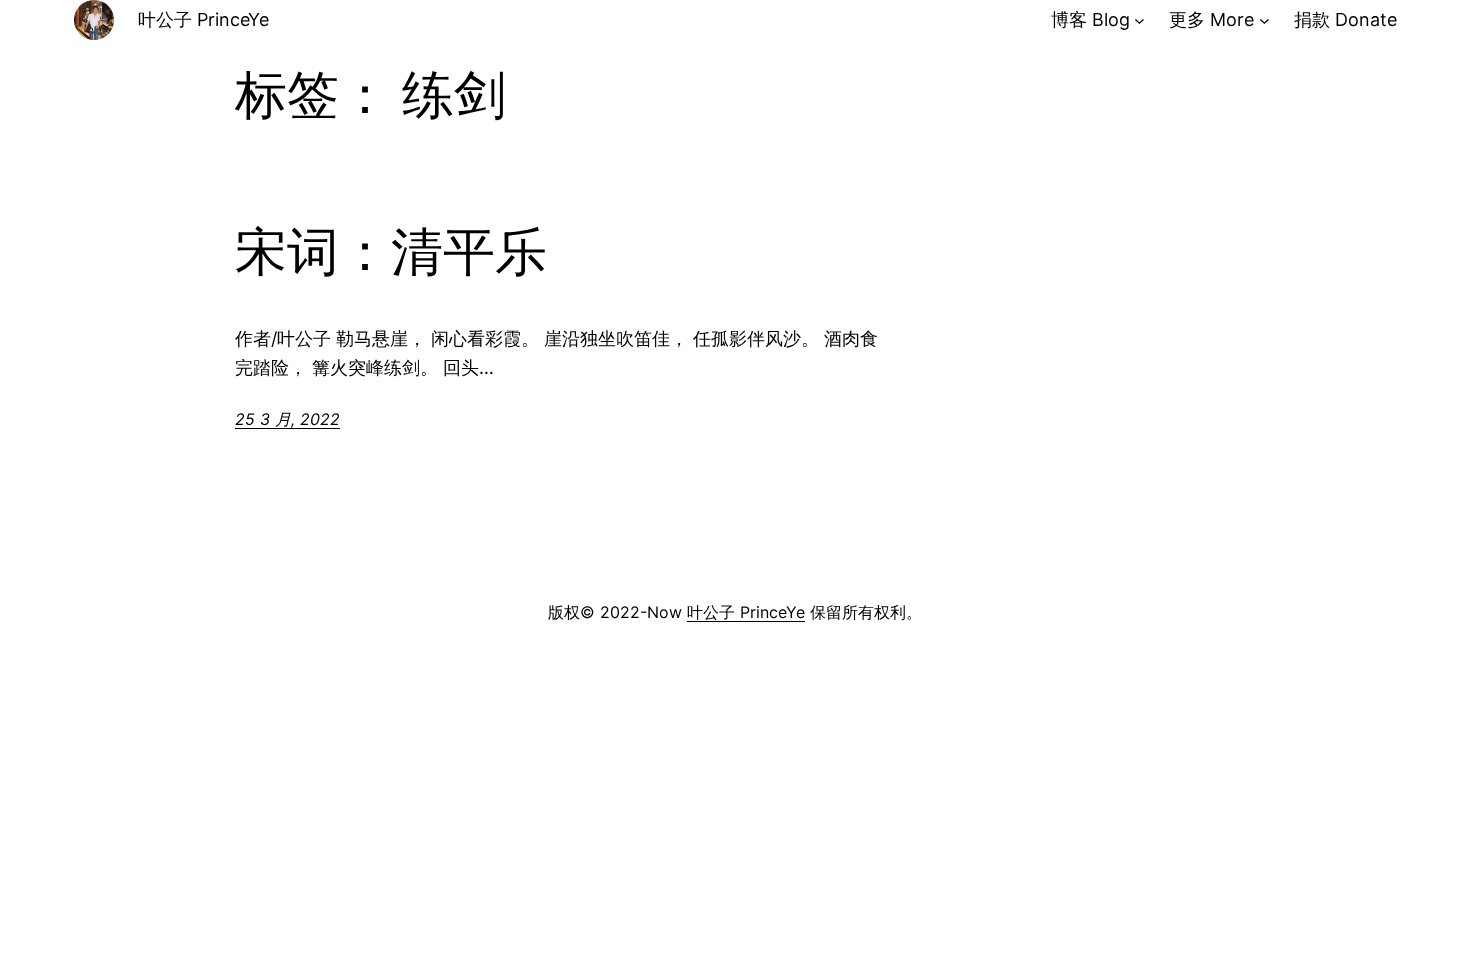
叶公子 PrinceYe (203, 19)
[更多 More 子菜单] (1264, 20)
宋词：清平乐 (391, 252)
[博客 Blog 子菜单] (1139, 20)
